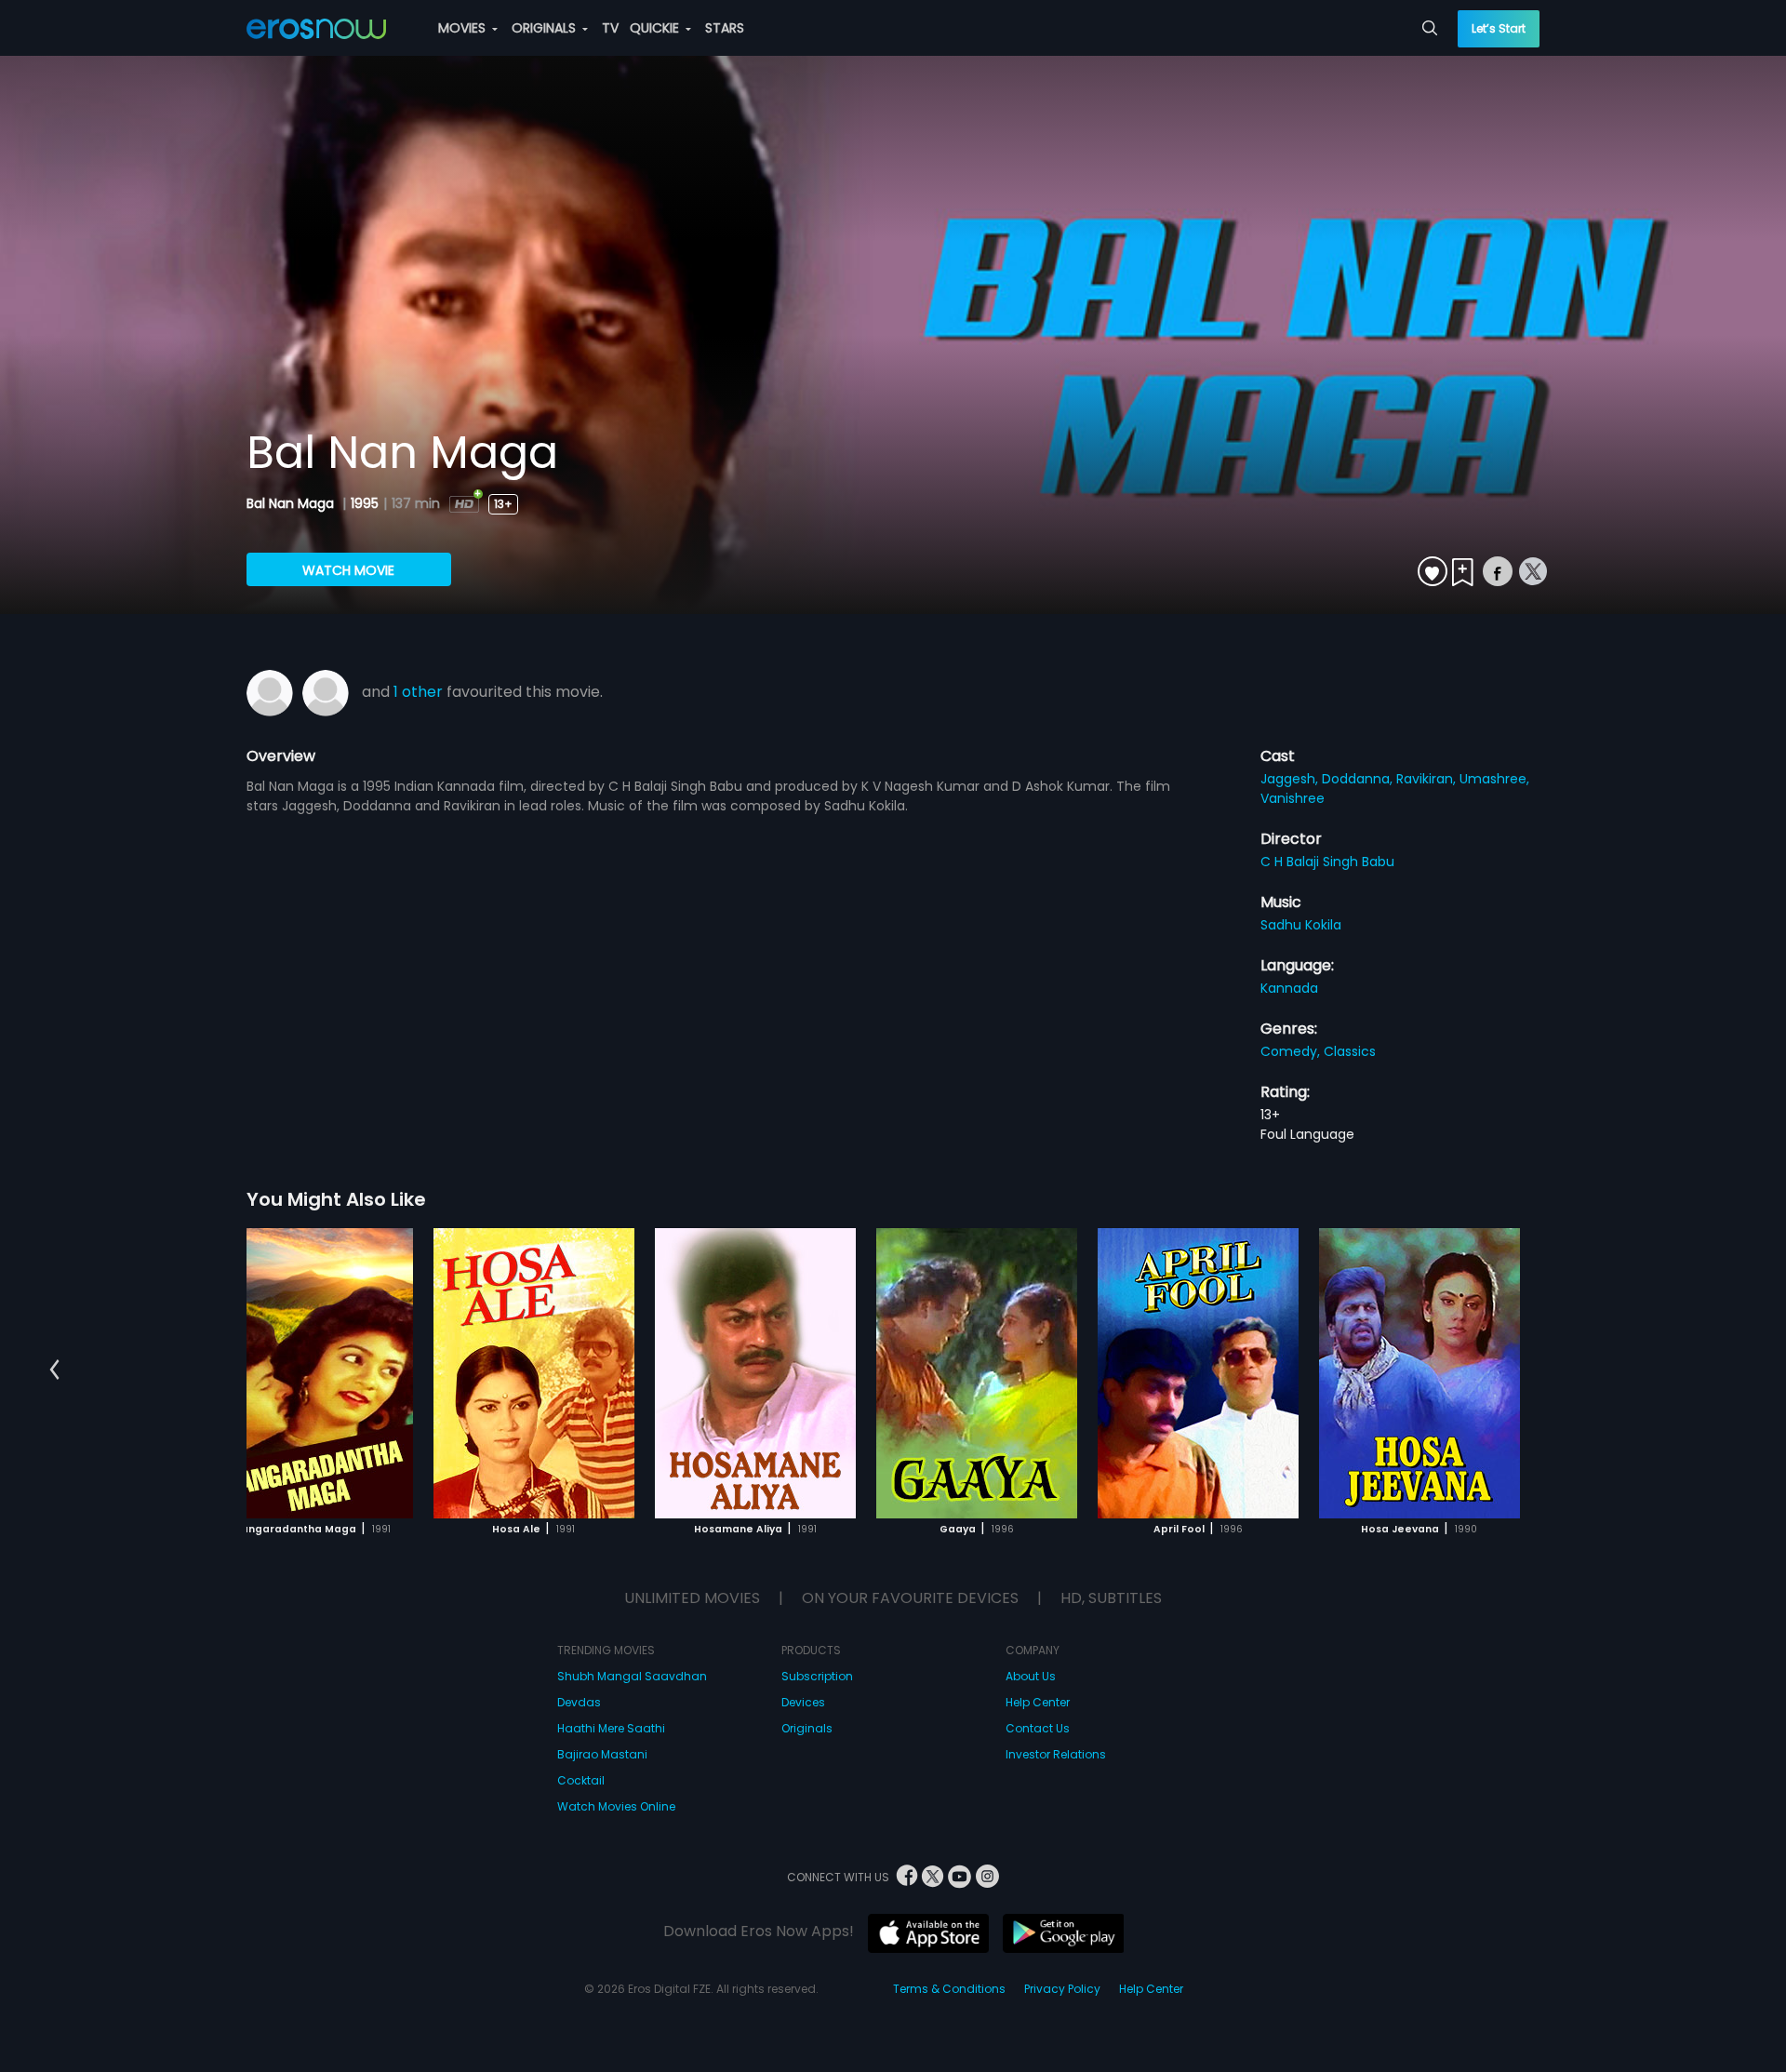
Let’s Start (1499, 28)
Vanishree (1293, 798)
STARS (725, 28)
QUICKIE (656, 28)
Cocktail (581, 1780)
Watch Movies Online (616, 1806)
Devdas (579, 1702)
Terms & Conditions (949, 1989)
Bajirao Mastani (602, 1754)
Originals (807, 1728)
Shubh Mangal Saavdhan (632, 1676)
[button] (54, 1370)
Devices (803, 1702)
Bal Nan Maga (292, 503)
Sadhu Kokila (1301, 925)
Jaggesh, (1291, 779)
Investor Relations (1056, 1754)
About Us (1031, 1676)
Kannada (1289, 988)
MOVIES (464, 28)
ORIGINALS (546, 28)
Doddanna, (1359, 779)
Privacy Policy (1062, 1989)
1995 (365, 503)
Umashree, (1494, 779)
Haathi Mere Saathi (611, 1728)
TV (610, 28)
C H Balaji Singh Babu (1327, 862)
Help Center (1038, 1702)
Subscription (817, 1676)
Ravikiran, (1428, 779)
